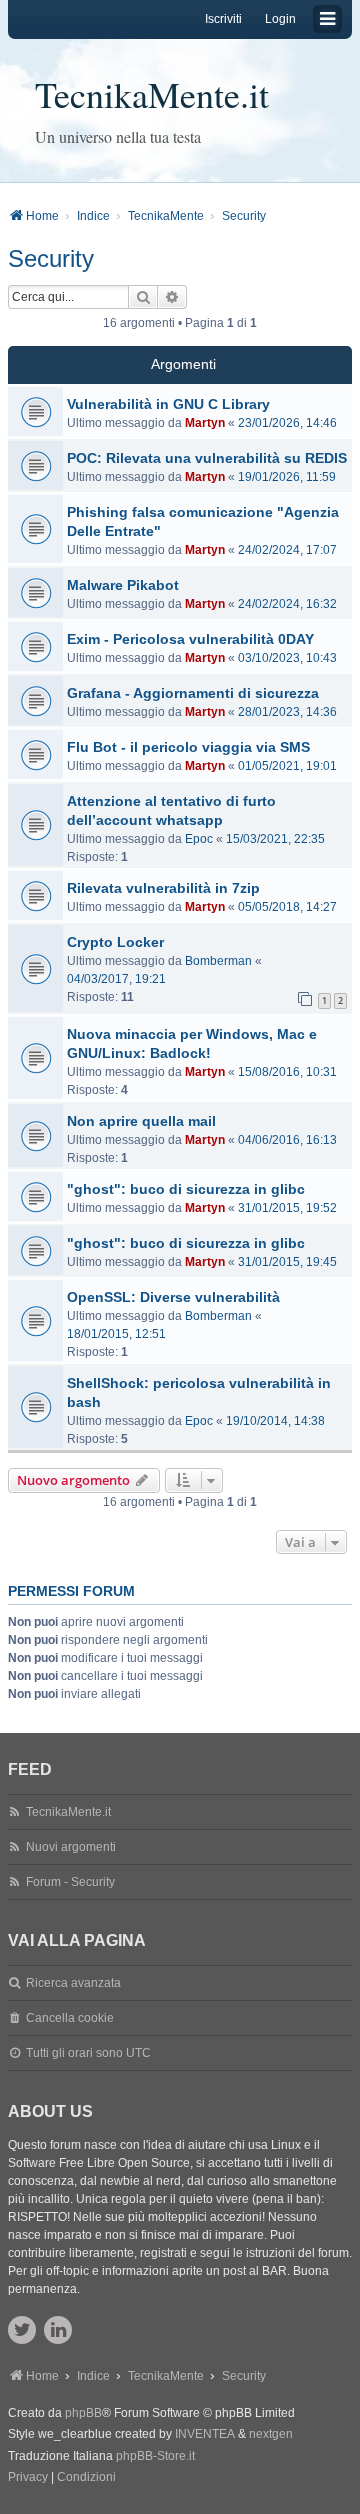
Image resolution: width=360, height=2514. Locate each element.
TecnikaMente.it (152, 94)
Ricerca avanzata (73, 1983)
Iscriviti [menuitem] (223, 19)
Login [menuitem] (280, 19)
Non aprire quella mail (141, 1121)
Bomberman (218, 961)
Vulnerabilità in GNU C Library (168, 404)
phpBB (83, 2413)
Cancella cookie (70, 2018)
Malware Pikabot (123, 585)
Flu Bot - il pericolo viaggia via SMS (188, 747)
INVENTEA (205, 2434)
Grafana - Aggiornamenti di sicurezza (193, 693)
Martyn (205, 423)
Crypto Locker (115, 942)
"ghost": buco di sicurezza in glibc (186, 1189)
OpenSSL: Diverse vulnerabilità (173, 1297)
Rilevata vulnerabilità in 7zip (163, 888)
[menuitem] (28, 2478)
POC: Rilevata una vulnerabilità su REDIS (207, 458)
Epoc (199, 839)
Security (51, 258)
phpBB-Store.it (155, 2456)
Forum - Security (70, 1882)
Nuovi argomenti (71, 1847)
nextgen (271, 2434)
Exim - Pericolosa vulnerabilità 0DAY (190, 639)
